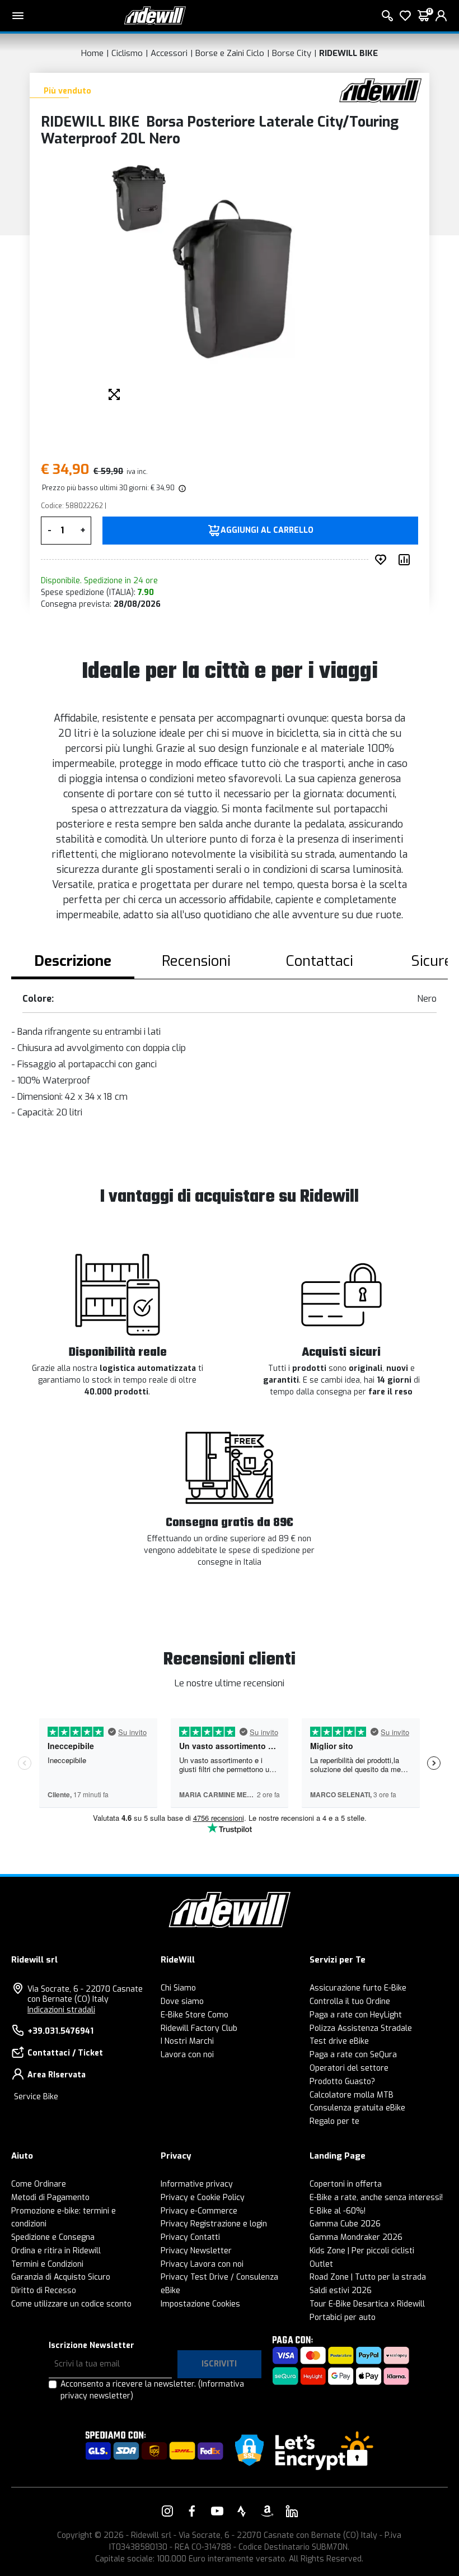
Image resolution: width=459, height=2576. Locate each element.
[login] (441, 16)
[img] (181, 488)
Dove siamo (182, 2001)
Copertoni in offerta (346, 2184)
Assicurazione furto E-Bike (358, 1988)
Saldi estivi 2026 (341, 2291)
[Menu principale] (18, 16)
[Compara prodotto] (406, 560)
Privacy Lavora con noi (202, 2264)
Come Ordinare (39, 2184)
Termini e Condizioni (47, 2264)
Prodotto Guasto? (342, 2082)
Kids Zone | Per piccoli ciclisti (362, 2251)
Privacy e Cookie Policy (203, 2198)
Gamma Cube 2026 (345, 2224)
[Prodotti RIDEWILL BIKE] (380, 90)
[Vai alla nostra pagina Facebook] (192, 2511)
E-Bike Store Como (195, 2015)
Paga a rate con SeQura (353, 2055)
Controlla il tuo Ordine (350, 2001)
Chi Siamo (178, 1988)
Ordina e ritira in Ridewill (56, 2251)
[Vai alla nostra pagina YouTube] (217, 2511)
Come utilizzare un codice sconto (71, 2304)
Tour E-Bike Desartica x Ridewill (367, 2304)
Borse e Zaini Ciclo (230, 53)
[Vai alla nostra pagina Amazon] (267, 2511)
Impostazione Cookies (200, 2304)
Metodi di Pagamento (50, 2198)
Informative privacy (197, 2184)
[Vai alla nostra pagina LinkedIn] (292, 2511)
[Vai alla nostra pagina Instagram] (167, 2511)
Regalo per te (334, 2121)
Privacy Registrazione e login (214, 2224)
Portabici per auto (343, 2317)
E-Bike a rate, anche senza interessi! (376, 2198)
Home (92, 53)
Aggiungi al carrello (267, 531)
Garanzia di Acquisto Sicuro (61, 2277)
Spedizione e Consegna (53, 2237)
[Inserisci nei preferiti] (383, 560)
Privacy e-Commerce (199, 2211)
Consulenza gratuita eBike (357, 2108)
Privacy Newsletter (196, 2251)
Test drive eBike (339, 2041)
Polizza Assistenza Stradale (361, 2028)
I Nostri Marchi (187, 2041)
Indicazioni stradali (61, 2010)
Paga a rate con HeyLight (356, 2015)
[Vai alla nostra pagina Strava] (242, 2511)
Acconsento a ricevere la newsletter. (152, 2390)
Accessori (169, 53)
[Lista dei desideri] (405, 16)
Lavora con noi (187, 2055)
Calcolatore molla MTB (352, 2095)
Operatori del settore (349, 2068)
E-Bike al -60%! (338, 2211)
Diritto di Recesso (44, 2291)
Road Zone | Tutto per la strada (368, 2277)
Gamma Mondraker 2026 (356, 2237)
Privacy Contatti (190, 2237)
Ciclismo (127, 53)
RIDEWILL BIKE (348, 53)
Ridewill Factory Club (199, 2028)
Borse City (292, 53)
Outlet (321, 2264)
